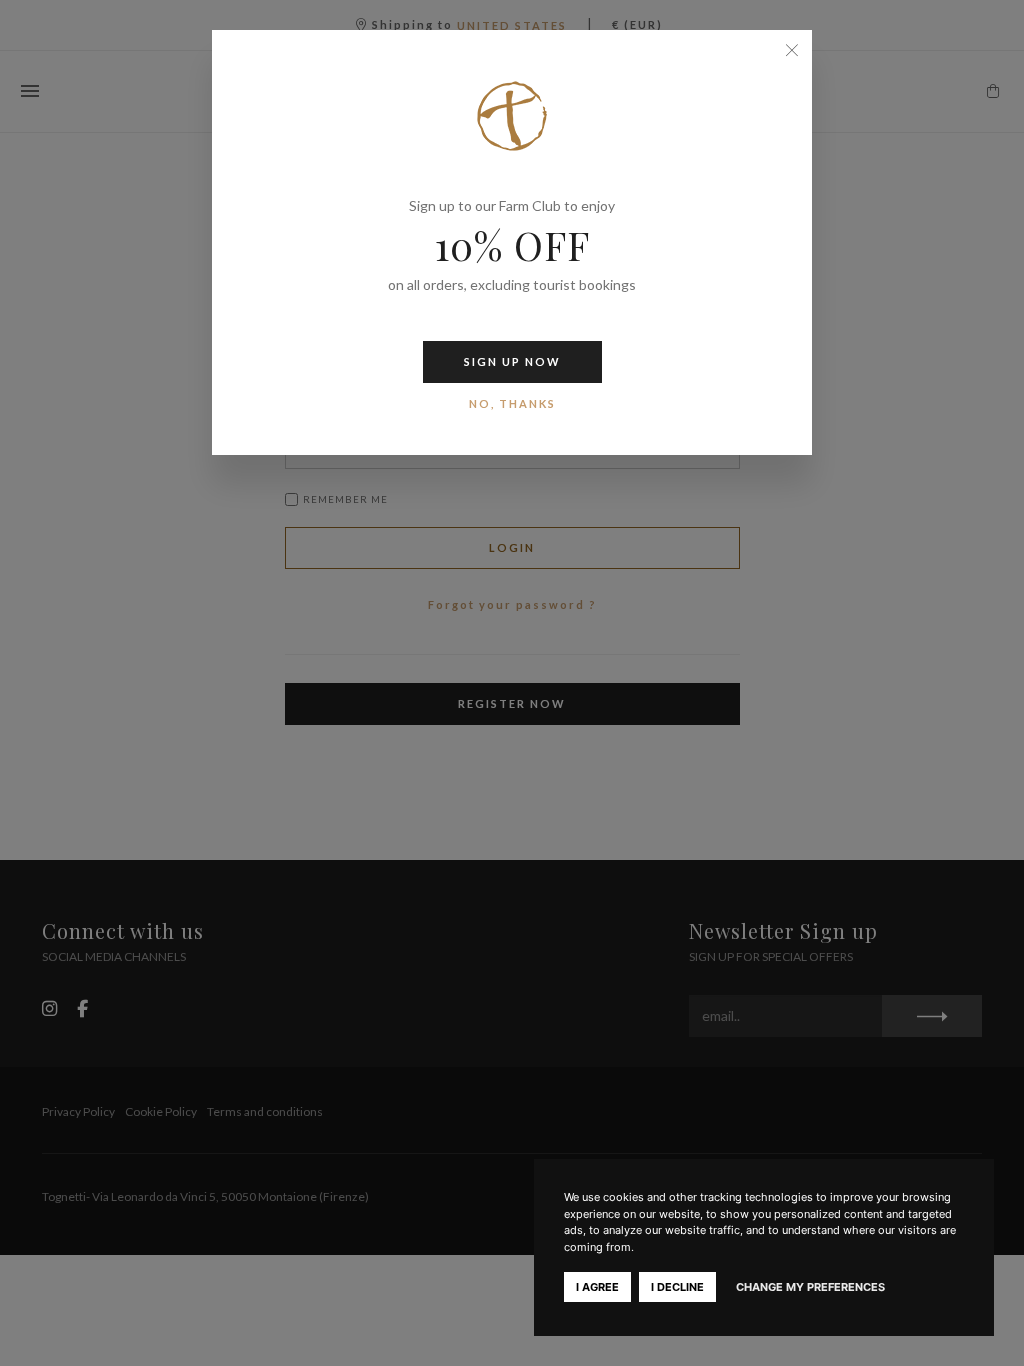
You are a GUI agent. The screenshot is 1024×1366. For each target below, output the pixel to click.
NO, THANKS (512, 403)
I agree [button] (597, 1287)
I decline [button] (677, 1287)
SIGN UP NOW (512, 361)
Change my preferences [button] (810, 1287)
